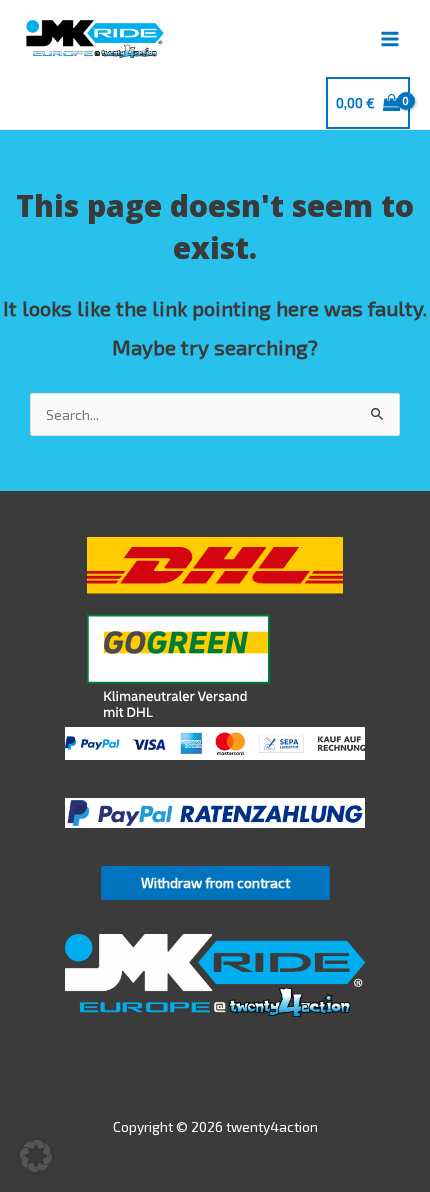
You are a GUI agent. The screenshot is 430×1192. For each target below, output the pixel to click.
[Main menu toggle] (390, 38)
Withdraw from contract (215, 882)
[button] (36, 1156)
